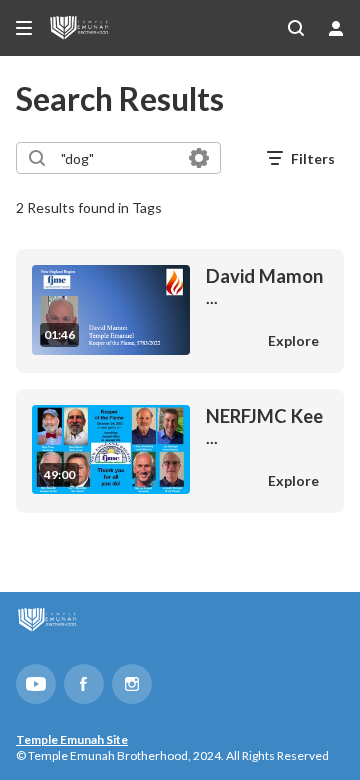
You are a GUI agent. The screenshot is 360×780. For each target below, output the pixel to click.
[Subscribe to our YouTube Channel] (36, 684)
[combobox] (117, 158)
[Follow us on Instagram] (132, 684)
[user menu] (336, 28)
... (264, 286)
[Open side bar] (24, 28)
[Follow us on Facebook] (84, 684)
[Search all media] (296, 28)
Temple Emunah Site (72, 739)
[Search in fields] (199, 158)
